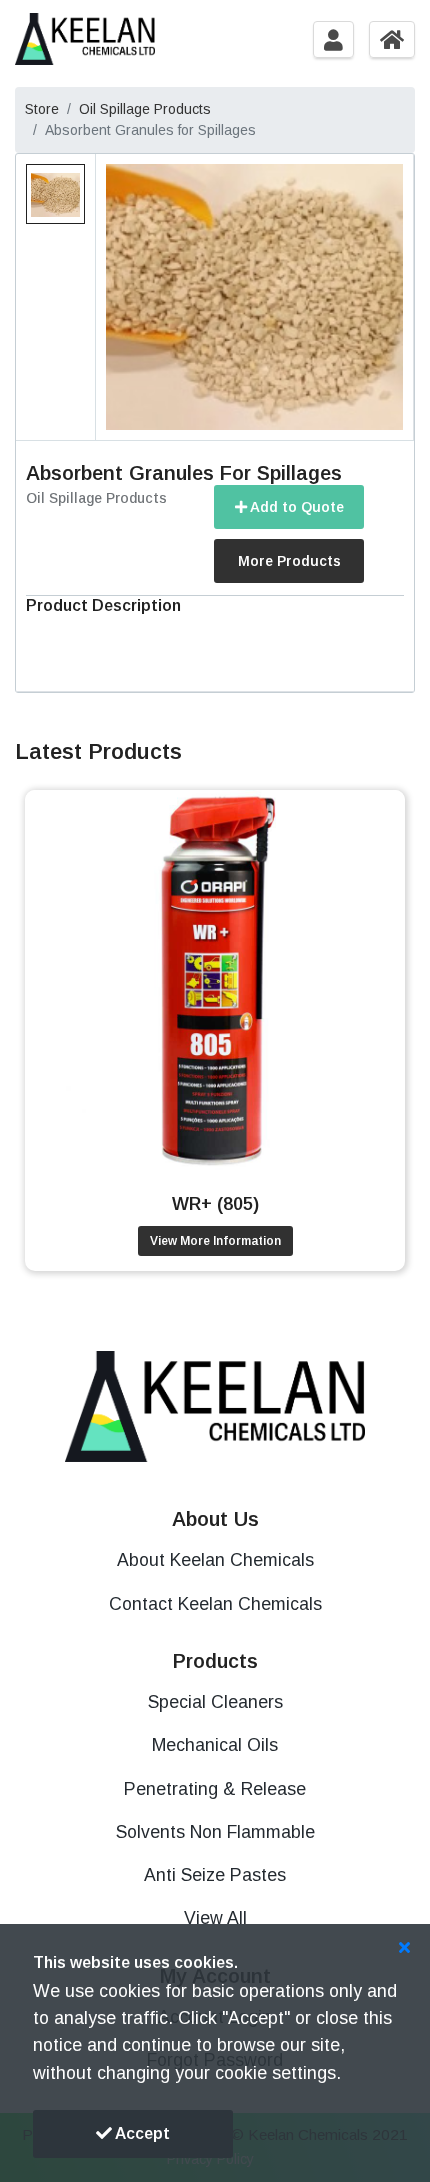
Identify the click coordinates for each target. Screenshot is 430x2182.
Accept (141, 2133)
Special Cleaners (215, 1702)
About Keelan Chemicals (215, 1560)
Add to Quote (295, 507)
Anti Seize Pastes (215, 1875)
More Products (289, 561)
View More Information (215, 1241)
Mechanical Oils (215, 1745)
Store (42, 109)
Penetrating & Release (215, 1789)
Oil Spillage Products (145, 109)
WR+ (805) (215, 1204)
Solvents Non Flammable (215, 1832)
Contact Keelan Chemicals (215, 1604)
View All (215, 1918)
